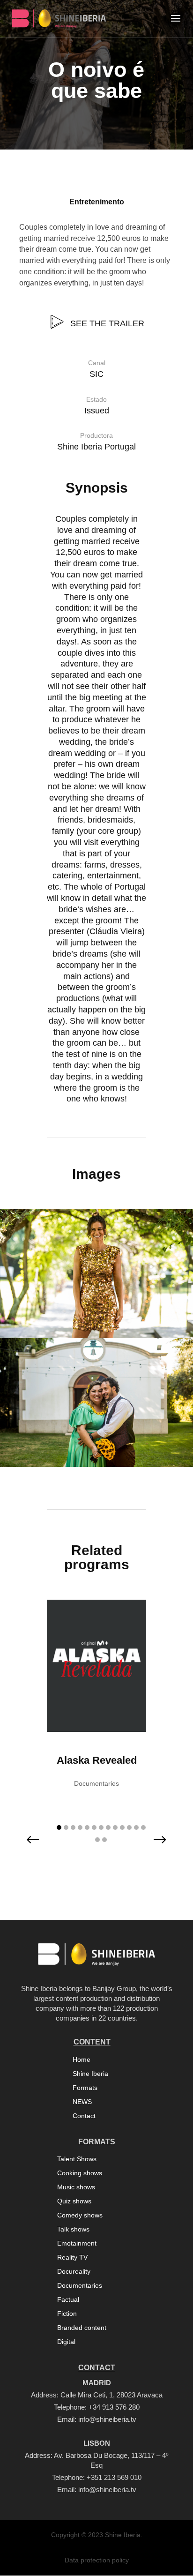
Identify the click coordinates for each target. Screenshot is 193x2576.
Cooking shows (80, 2173)
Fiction (67, 2314)
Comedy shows (80, 2215)
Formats (85, 2088)
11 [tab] (129, 1827)
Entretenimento (97, 202)
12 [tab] (136, 1827)
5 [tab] (87, 1827)
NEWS (82, 2102)
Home (82, 2060)
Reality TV (72, 2258)
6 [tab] (94, 1827)
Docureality (74, 2272)
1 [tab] (59, 1827)
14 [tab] (97, 1840)
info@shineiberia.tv (107, 2419)
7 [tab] (101, 1827)
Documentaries (80, 2286)
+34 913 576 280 (114, 2407)
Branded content (82, 2328)
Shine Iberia (90, 2074)
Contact (84, 2116)
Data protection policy (97, 2560)
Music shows (76, 2187)
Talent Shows (77, 2159)
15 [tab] (104, 1840)
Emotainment (77, 2243)
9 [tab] (115, 1827)
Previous (40, 1846)
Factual (68, 2300)
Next (153, 1846)
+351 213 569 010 (114, 2477)
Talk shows (73, 2229)
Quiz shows (74, 2201)
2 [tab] (66, 1827)
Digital (66, 2342)
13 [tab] (143, 1827)
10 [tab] (122, 1827)
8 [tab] (108, 1827)
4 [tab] (80, 1827)
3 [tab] (73, 1827)
